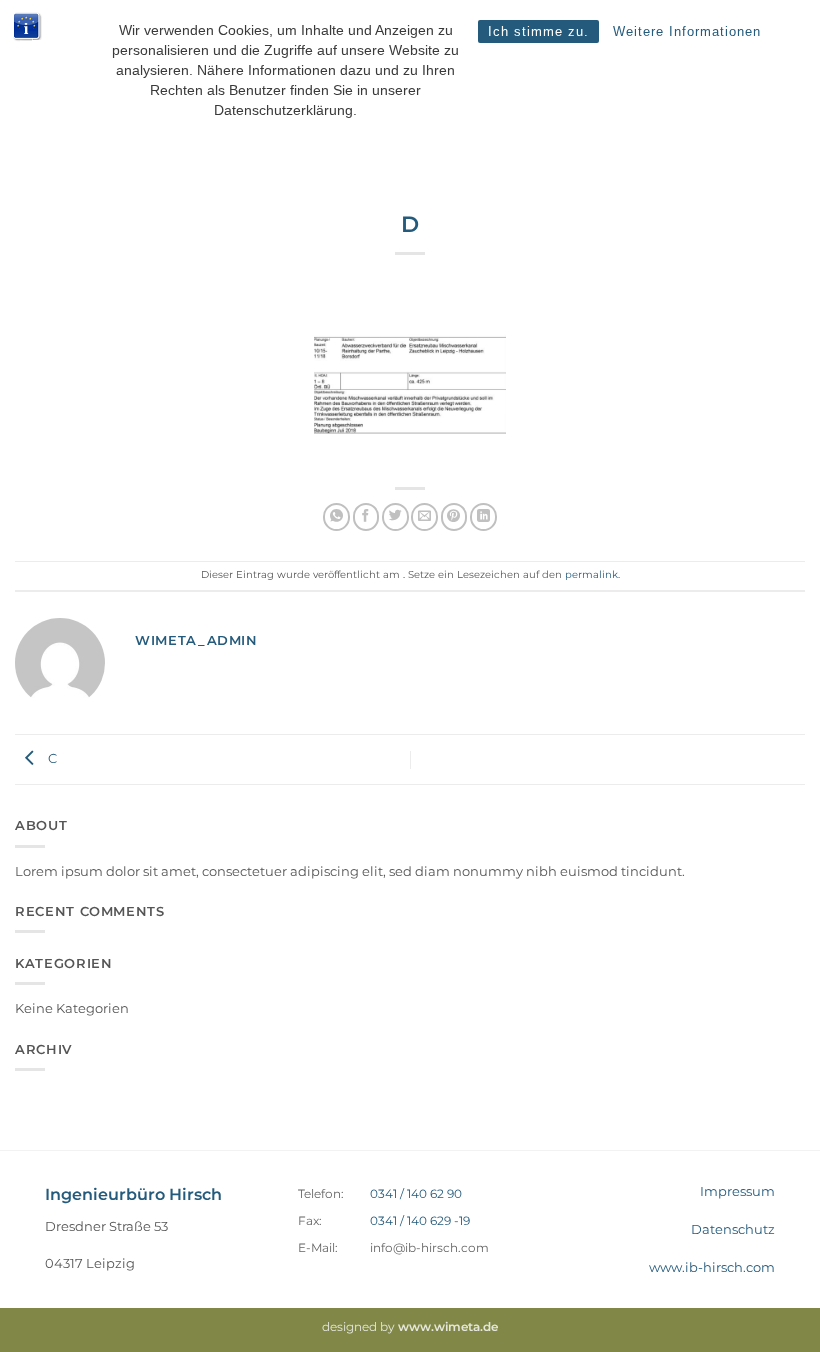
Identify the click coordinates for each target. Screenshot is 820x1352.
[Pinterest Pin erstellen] (454, 516)
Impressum (737, 1191)
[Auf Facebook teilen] (366, 516)
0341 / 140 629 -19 (420, 1221)
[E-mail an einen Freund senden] (424, 516)
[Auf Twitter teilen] (395, 516)
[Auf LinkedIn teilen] (483, 516)
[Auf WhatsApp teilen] (336, 516)
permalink (591, 574)
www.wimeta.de (448, 1327)
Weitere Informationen (687, 31)
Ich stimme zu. (538, 31)
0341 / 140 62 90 (416, 1194)
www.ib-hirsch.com (712, 1267)
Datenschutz (733, 1229)
